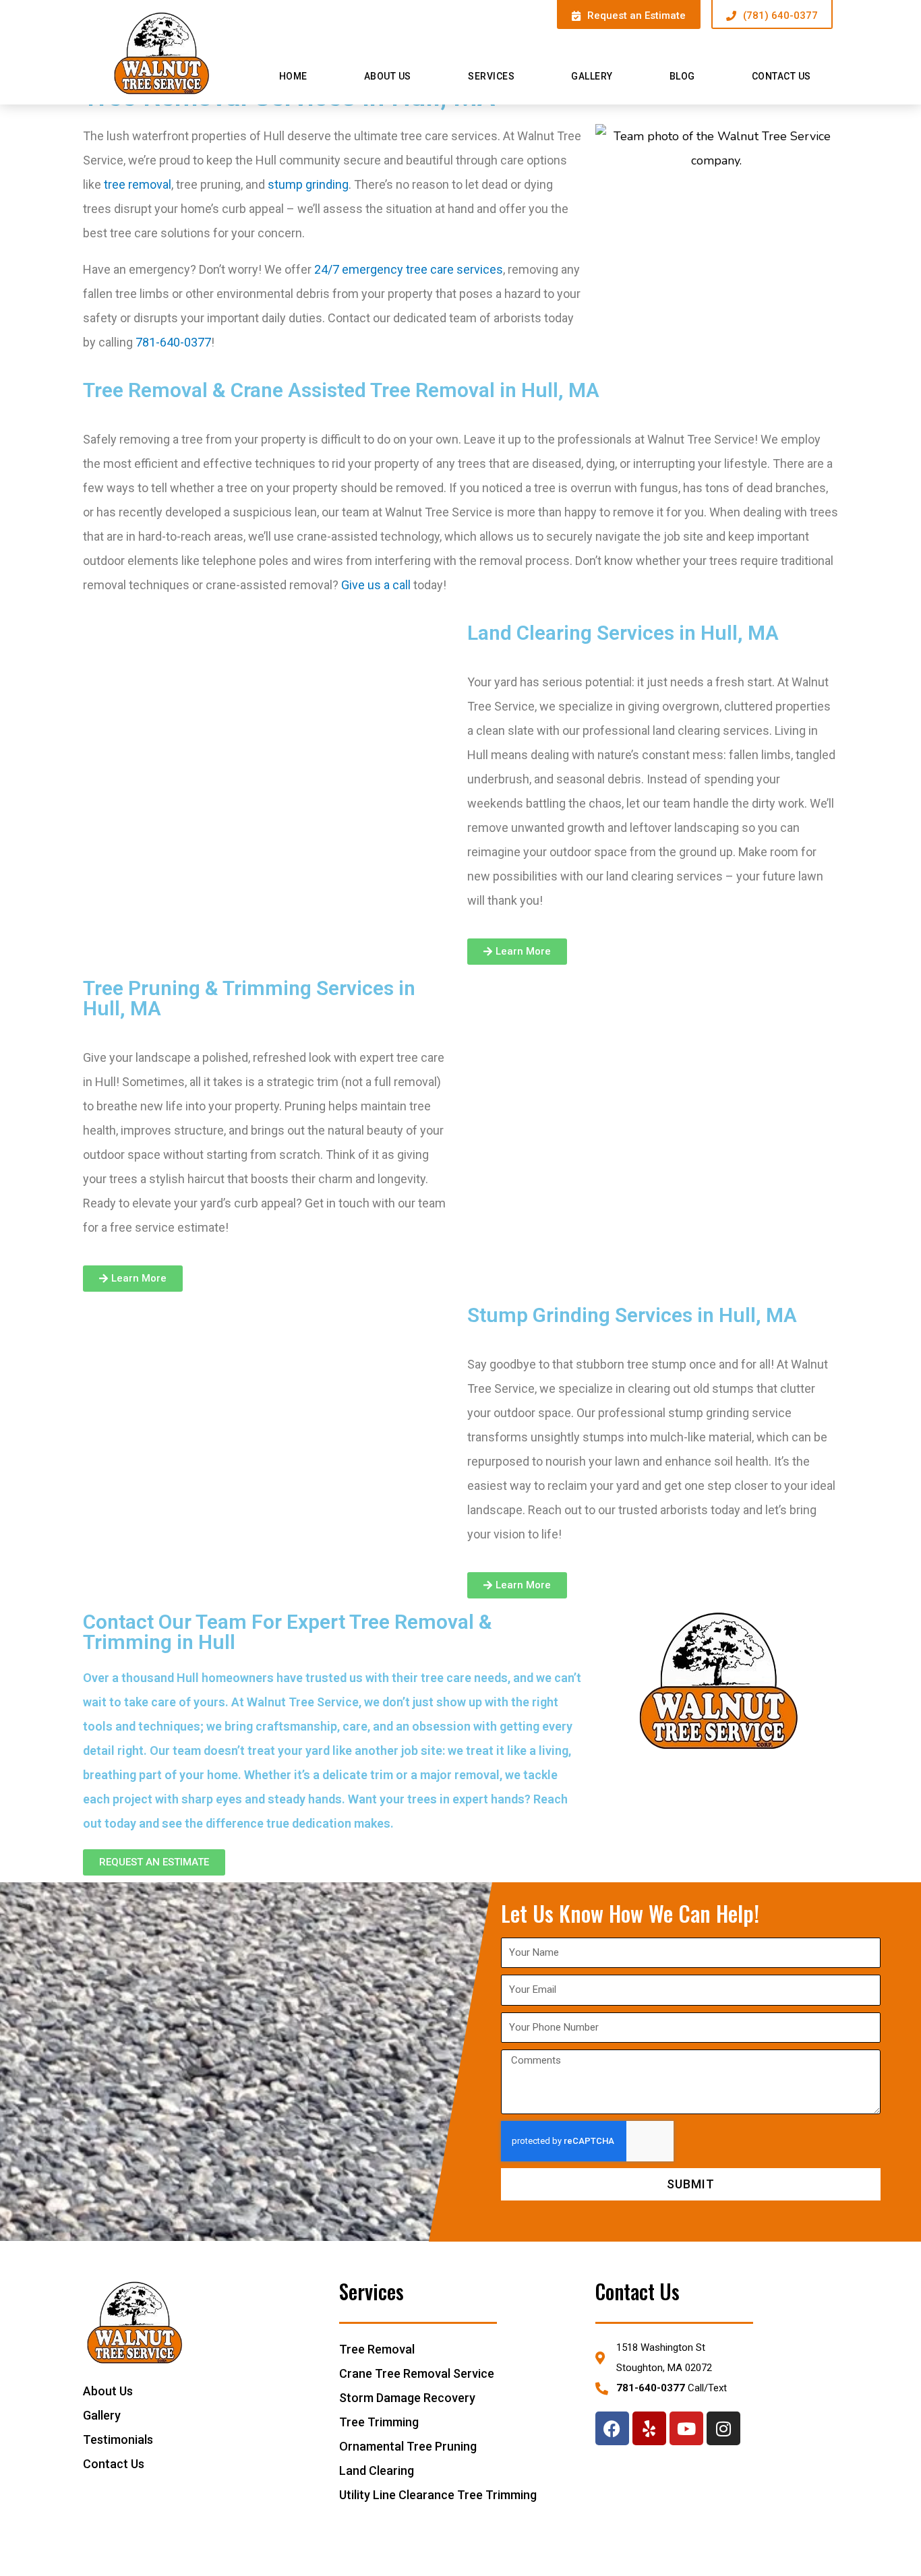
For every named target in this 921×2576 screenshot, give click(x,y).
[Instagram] (723, 2428)
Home (293, 76)
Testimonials (118, 2439)
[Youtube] (686, 2428)
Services (491, 76)
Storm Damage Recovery (407, 2398)
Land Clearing (377, 2470)
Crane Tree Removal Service (417, 2373)
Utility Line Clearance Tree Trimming (438, 2495)
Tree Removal (377, 2349)
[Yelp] (649, 2428)
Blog (682, 76)
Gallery (592, 76)
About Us (388, 76)
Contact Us (781, 76)
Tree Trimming (379, 2422)
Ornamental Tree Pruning (408, 2446)
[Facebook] (612, 2428)
